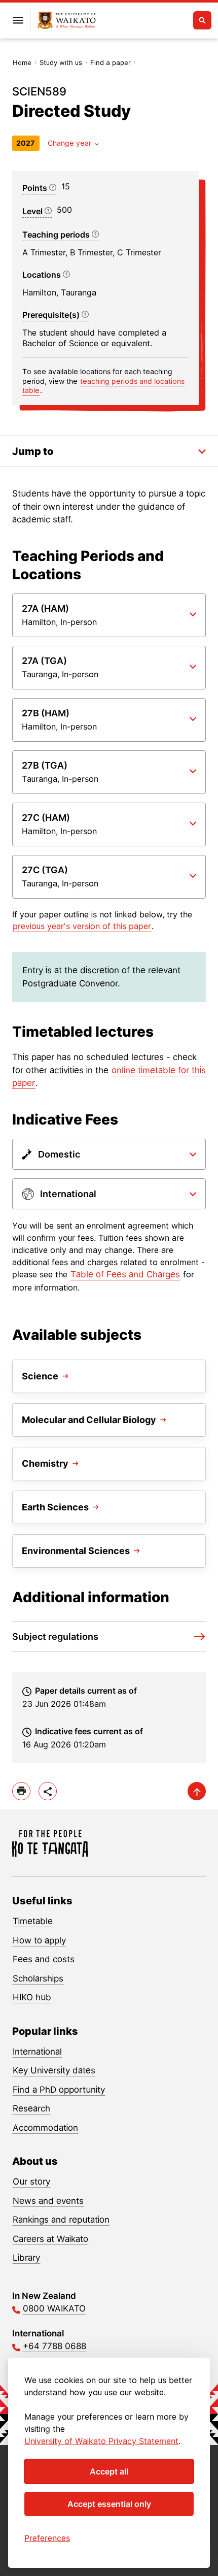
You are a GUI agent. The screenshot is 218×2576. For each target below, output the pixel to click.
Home (22, 62)
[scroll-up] (197, 1791)
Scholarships (38, 1978)
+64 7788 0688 (55, 2346)
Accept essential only (109, 2504)
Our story (31, 2182)
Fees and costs (44, 1959)
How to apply (39, 1940)
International (37, 2052)
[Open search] (202, 20)
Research (31, 2108)
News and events (48, 2201)
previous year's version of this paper (82, 926)
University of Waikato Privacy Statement (101, 2441)
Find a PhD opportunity (59, 2090)
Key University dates (54, 2070)
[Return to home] (67, 21)
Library (26, 2258)
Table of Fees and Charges (125, 1274)
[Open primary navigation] (18, 20)
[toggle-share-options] (48, 1791)
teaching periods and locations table (103, 386)
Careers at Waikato (50, 2239)
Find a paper (111, 62)
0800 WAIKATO (54, 2308)
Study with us (61, 62)
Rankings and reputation (61, 2220)
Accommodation (45, 2128)
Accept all (109, 2471)
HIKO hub (32, 1997)
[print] (21, 1791)
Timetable (33, 1921)
